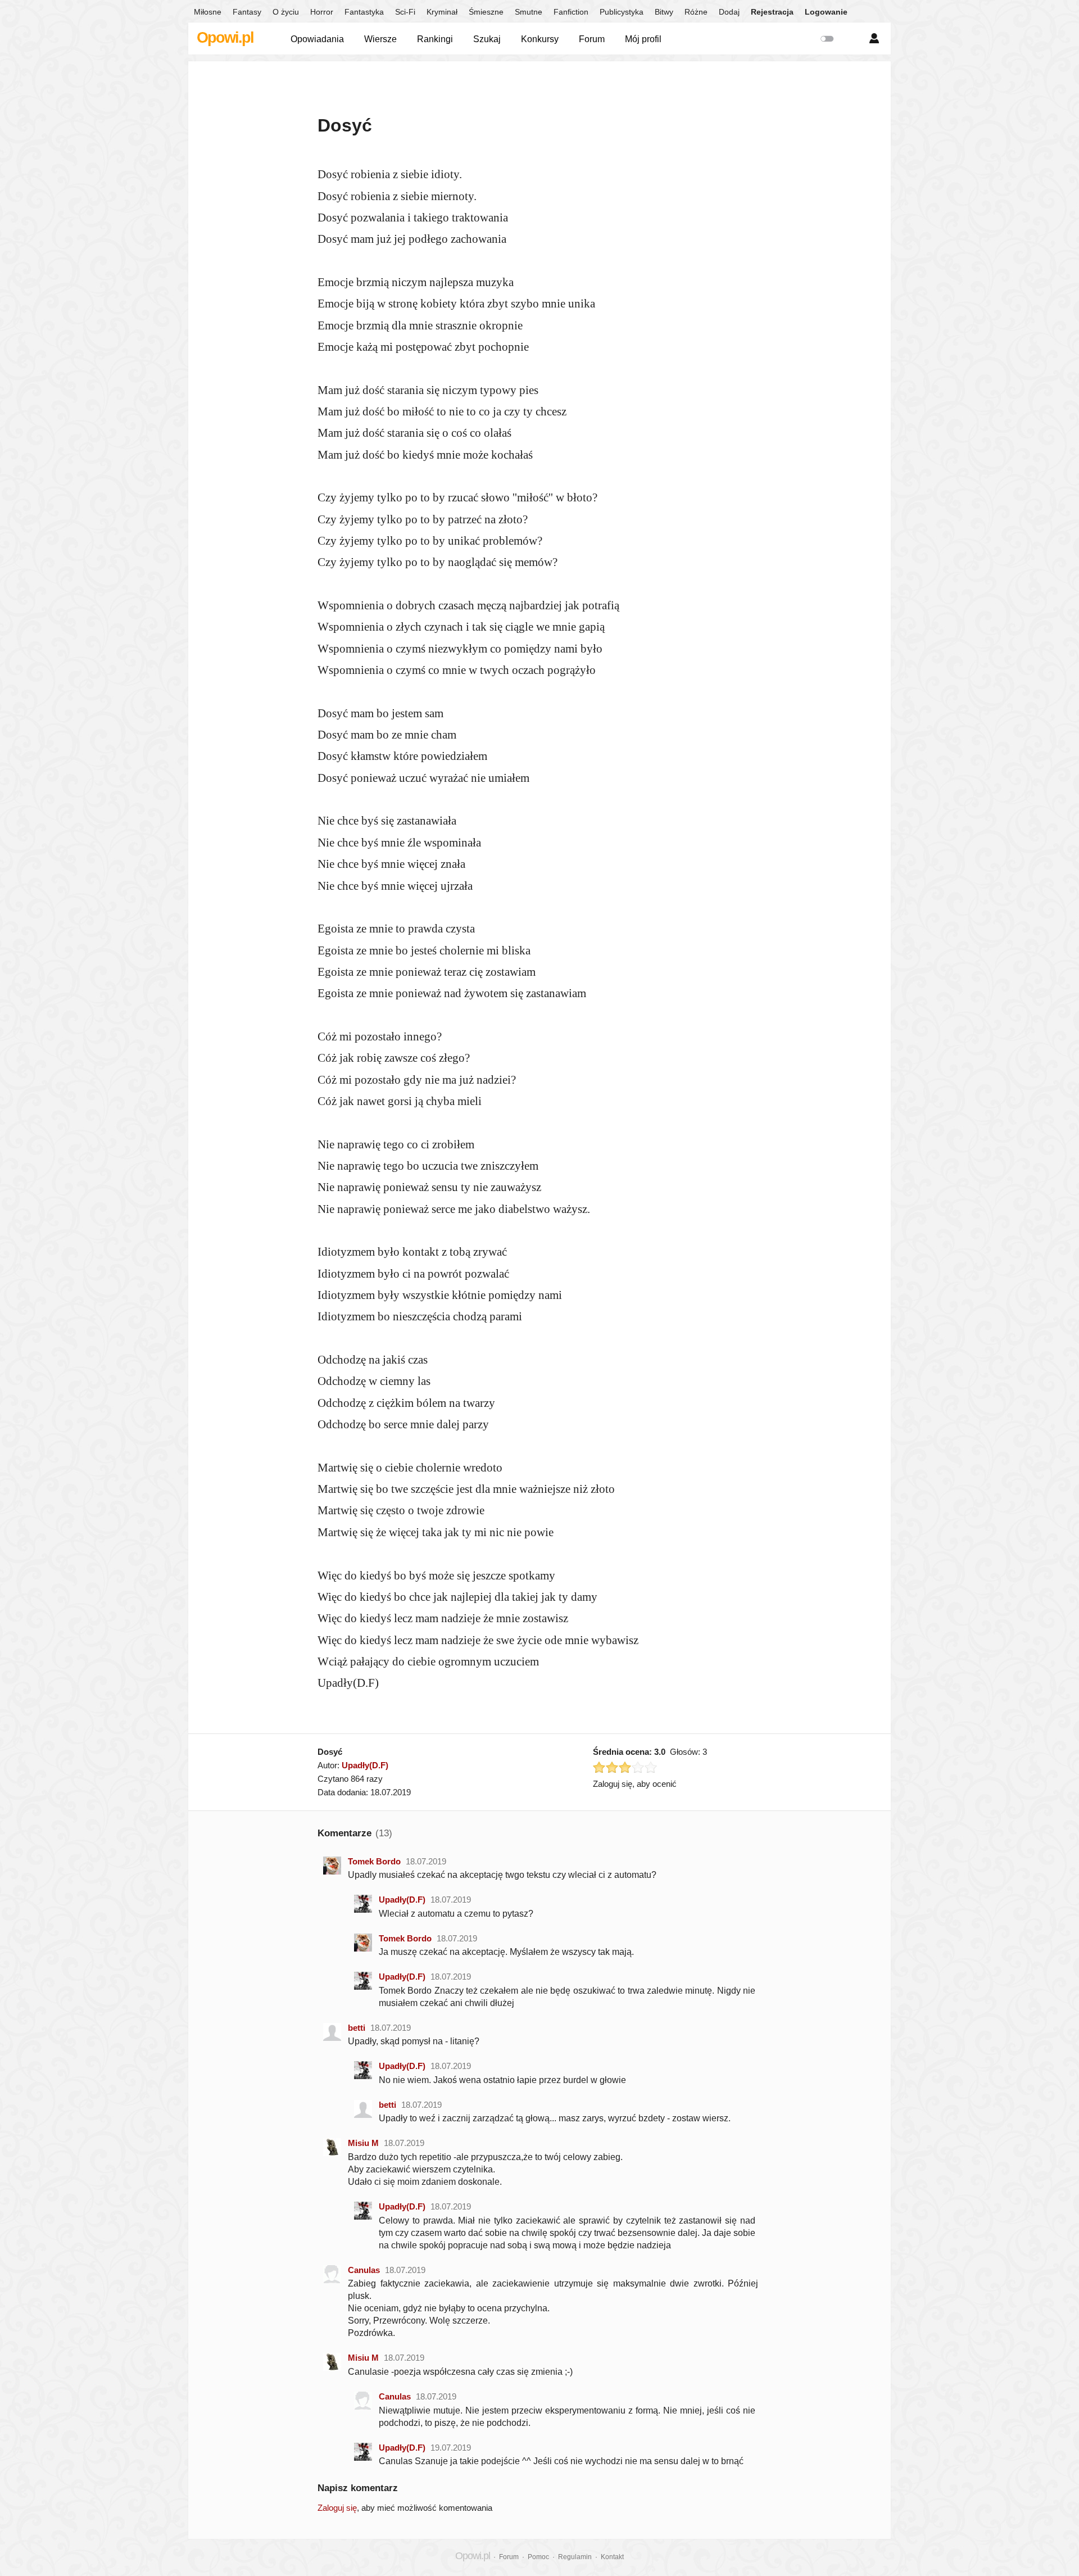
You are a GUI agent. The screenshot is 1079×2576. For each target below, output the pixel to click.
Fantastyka (364, 12)
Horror (322, 12)
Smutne (529, 12)
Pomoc (538, 2557)
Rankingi (435, 39)
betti (357, 2028)
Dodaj (729, 12)
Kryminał (442, 12)
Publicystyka (622, 12)
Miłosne (208, 12)
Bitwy (664, 12)
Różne (696, 12)
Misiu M (363, 2143)
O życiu (286, 12)
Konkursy (540, 39)
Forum (592, 39)
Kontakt (612, 2557)
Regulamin (575, 2557)
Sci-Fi (405, 12)
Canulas (364, 2270)
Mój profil (643, 39)
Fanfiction (571, 12)
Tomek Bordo (374, 1861)
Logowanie (826, 12)
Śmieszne (486, 12)
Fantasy (247, 12)
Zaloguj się (337, 2508)
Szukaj (487, 39)
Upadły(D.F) (365, 1765)
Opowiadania (317, 39)
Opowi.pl (225, 38)
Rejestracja (772, 12)
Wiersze (380, 39)
